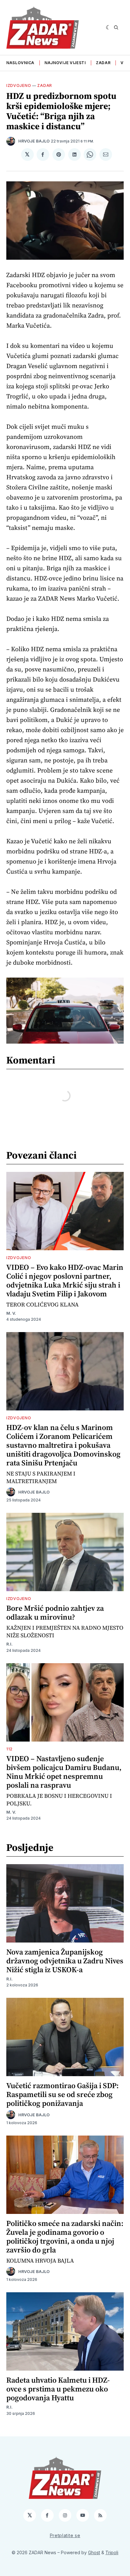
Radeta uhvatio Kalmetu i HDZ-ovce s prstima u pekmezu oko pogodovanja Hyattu (58, 2389)
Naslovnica (20, 63)
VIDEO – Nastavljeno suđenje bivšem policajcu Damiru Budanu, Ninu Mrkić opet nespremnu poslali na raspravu (64, 1772)
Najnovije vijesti (65, 63)
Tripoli (112, 2552)
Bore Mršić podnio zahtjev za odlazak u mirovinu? (55, 1612)
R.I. (9, 1644)
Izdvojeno (19, 85)
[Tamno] (108, 27)
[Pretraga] (116, 27)
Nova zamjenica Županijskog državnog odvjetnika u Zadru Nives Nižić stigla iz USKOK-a (65, 1961)
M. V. (11, 1313)
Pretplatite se (65, 2535)
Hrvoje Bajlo (34, 141)
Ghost (94, 2552)
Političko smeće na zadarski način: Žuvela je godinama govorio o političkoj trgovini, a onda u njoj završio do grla (65, 2237)
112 (9, 1749)
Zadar (103, 63)
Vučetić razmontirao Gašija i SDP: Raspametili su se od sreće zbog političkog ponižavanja (62, 2094)
